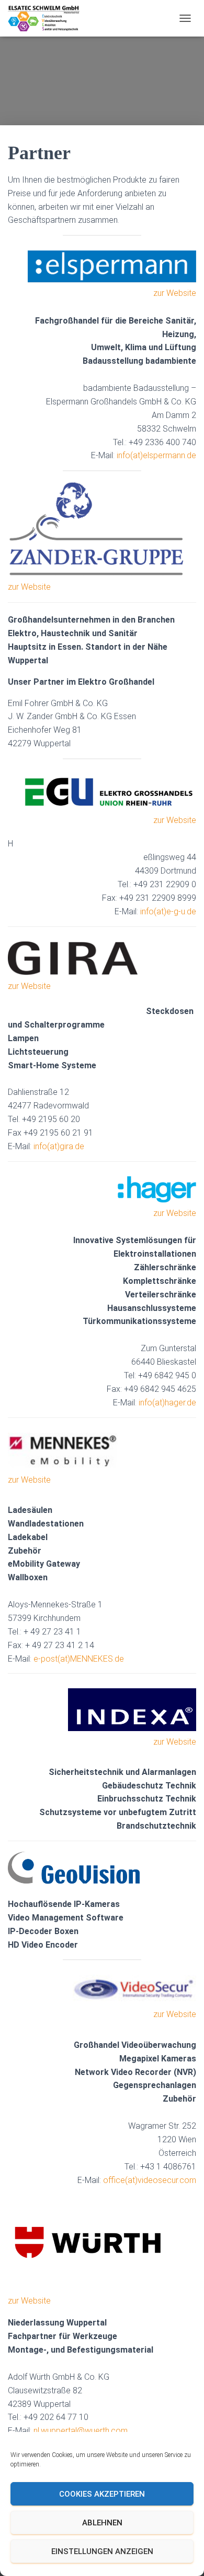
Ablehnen (102, 2523)
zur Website (175, 293)
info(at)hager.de (167, 1403)
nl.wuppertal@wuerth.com (81, 2431)
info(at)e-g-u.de (168, 911)
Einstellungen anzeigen (102, 2551)
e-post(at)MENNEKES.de (79, 1659)
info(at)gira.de (59, 1146)
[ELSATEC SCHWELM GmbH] (48, 18)
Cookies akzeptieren (102, 2494)
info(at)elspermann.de (156, 455)
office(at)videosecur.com (150, 2180)
